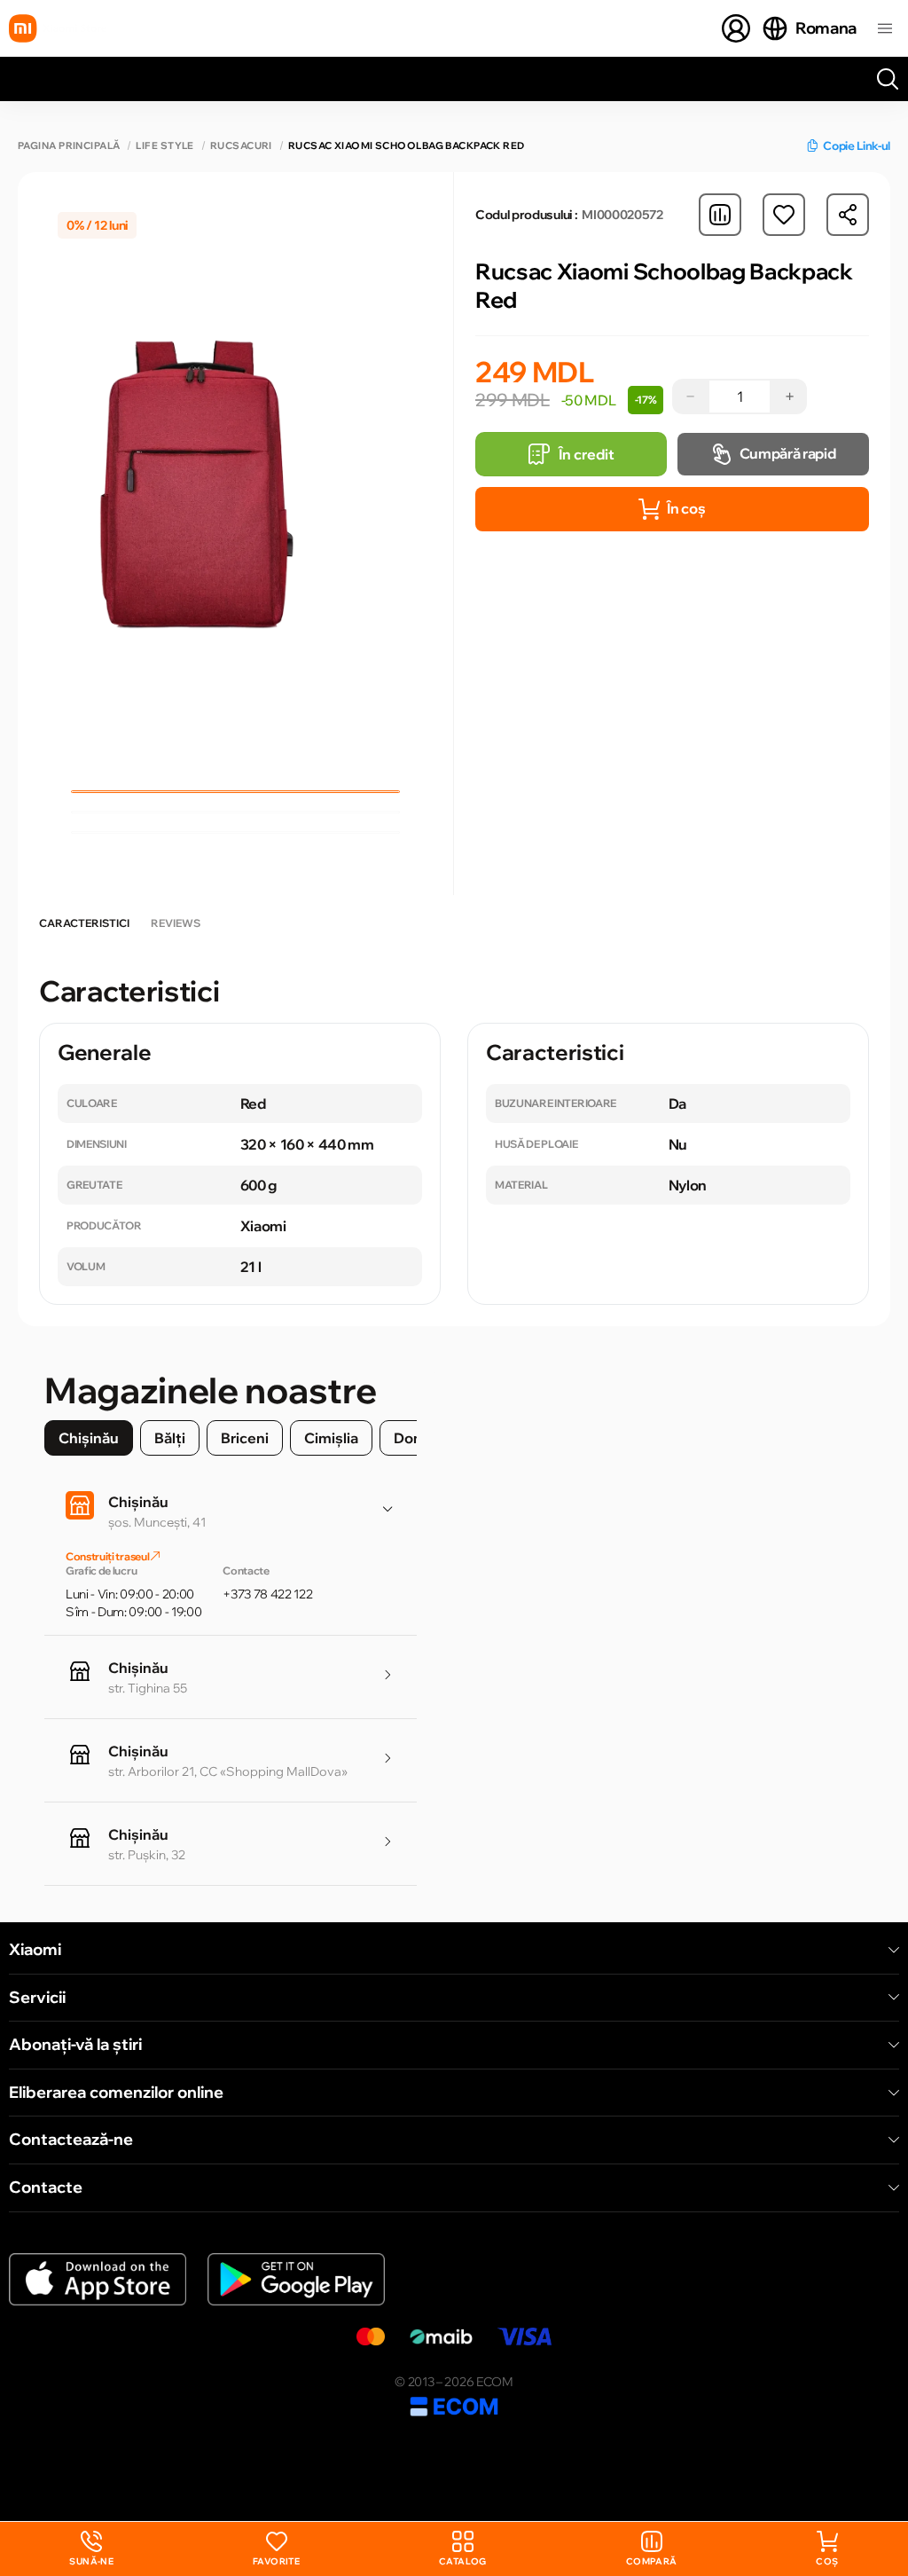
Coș (827, 2561)
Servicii (37, 1998)
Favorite (276, 2561)
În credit (587, 454)
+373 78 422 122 (267, 1594)
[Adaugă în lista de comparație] (720, 215)
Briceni (245, 1438)
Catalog (463, 2561)
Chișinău (89, 1438)
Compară (652, 2561)
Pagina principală (69, 146)
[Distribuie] (848, 215)
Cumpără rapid (788, 453)
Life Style (164, 146)
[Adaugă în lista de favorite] (784, 215)
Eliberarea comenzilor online (116, 2093)
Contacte (46, 2187)
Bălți (170, 1438)
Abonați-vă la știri (75, 2045)
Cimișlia (331, 1438)
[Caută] (888, 79)
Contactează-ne (71, 2140)
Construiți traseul (108, 1556)
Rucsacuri (241, 146)
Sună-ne (91, 2549)
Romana (826, 28)
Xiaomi (35, 1950)
